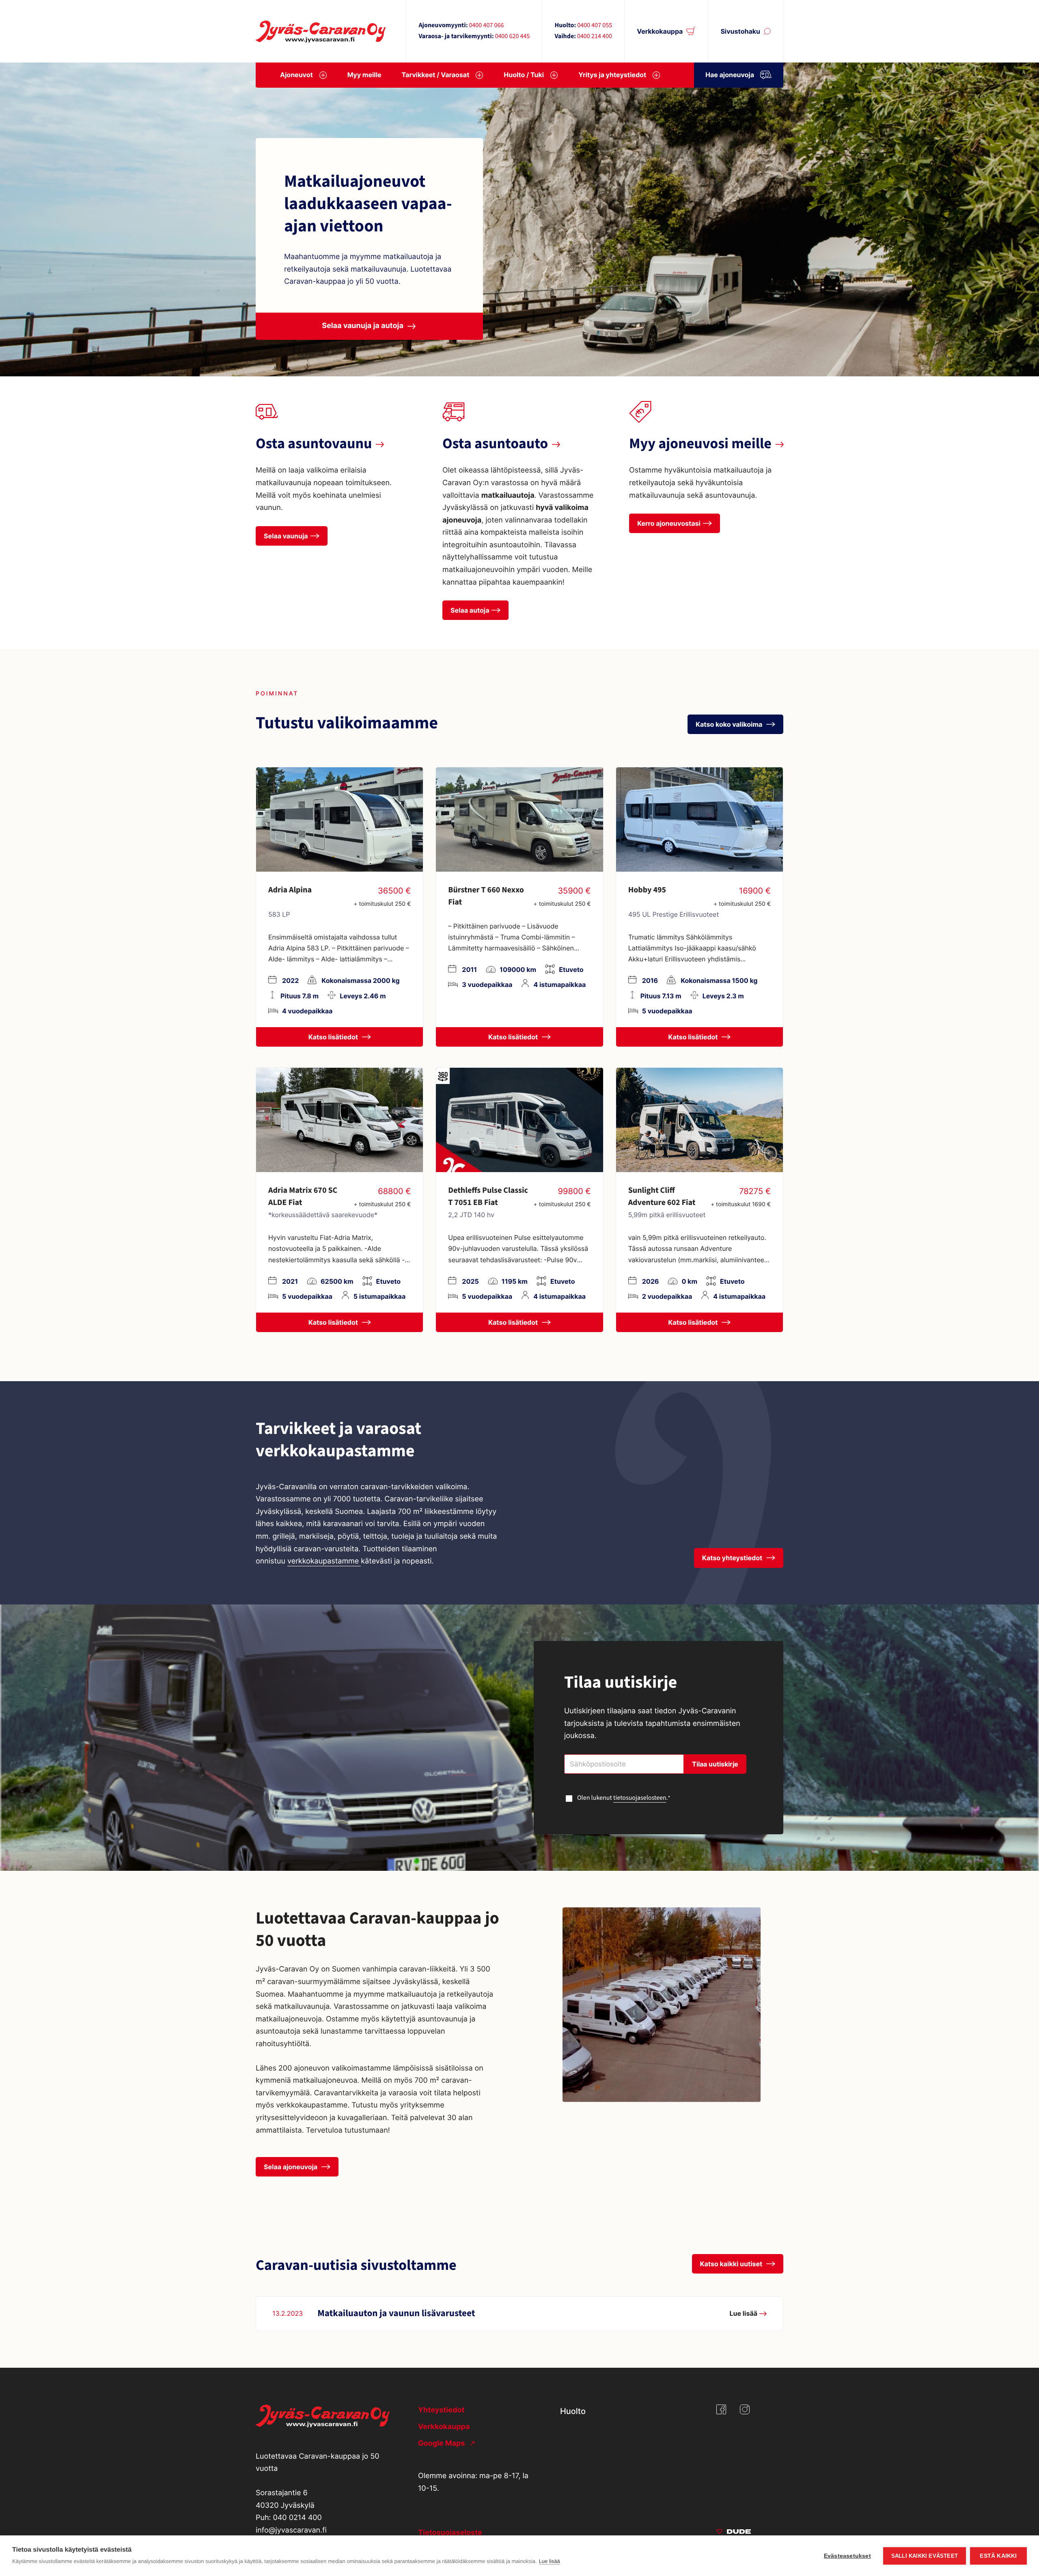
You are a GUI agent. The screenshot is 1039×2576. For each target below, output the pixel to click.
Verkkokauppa (660, 31)
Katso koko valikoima (730, 724)
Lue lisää (550, 2561)
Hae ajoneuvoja (730, 75)
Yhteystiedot (441, 2410)
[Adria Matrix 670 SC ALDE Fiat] (340, 1120)
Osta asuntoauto (495, 444)
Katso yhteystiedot (733, 1558)
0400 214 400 (595, 37)
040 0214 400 (297, 2518)
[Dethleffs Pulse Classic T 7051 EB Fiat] (519, 1120)
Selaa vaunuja (286, 536)
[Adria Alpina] (340, 819)
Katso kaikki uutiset (732, 2264)
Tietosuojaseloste (450, 2533)
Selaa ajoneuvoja (291, 2167)
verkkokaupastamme (324, 1561)
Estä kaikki (998, 2556)
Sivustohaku (740, 31)
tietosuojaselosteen (640, 1798)
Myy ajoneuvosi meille (700, 444)
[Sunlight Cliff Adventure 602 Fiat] (699, 1120)
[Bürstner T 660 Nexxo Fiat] (519, 819)
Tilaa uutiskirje (715, 1764)
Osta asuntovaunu (314, 444)
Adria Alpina (290, 890)
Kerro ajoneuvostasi (669, 523)
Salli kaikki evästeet (925, 2556)
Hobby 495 (647, 890)
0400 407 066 (486, 26)
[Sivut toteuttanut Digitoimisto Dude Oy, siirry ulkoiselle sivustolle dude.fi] (734, 2533)
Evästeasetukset (847, 2556)
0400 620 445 (512, 37)
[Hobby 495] (699, 819)
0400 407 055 (595, 26)
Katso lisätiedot (334, 1037)
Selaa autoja (470, 610)
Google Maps (442, 2443)
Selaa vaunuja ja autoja (363, 326)
